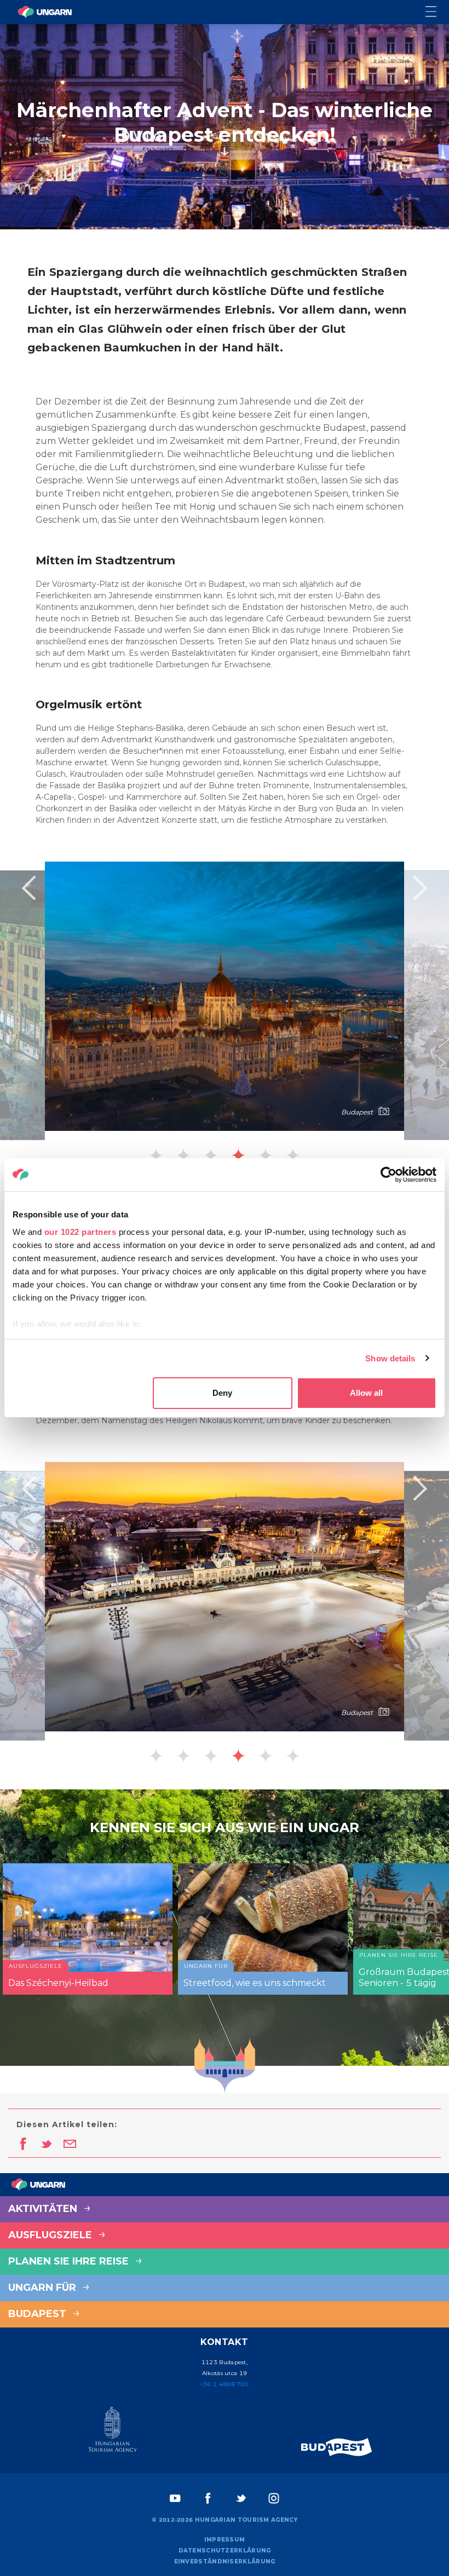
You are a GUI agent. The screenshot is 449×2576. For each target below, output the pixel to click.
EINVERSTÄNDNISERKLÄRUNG (225, 2561)
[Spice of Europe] (337, 2447)
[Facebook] (208, 2498)
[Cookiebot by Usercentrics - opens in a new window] (388, 1175)
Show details (390, 1358)
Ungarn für (44, 2288)
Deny (222, 1393)
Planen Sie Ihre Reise (70, 2261)
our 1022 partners (80, 1232)
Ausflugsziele (51, 2235)
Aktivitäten (44, 2209)
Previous (28, 888)
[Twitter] (241, 2498)
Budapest (39, 2314)
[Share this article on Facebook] (23, 2145)
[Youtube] (175, 2498)
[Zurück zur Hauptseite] (45, 12)
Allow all (366, 1393)
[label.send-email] (70, 2145)
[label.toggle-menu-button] (437, 12)
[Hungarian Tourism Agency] (112, 2431)
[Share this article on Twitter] (46, 2145)
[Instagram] (274, 2498)
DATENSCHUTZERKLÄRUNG (225, 2551)
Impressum (225, 2540)
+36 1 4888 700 (225, 2384)
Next (421, 888)
